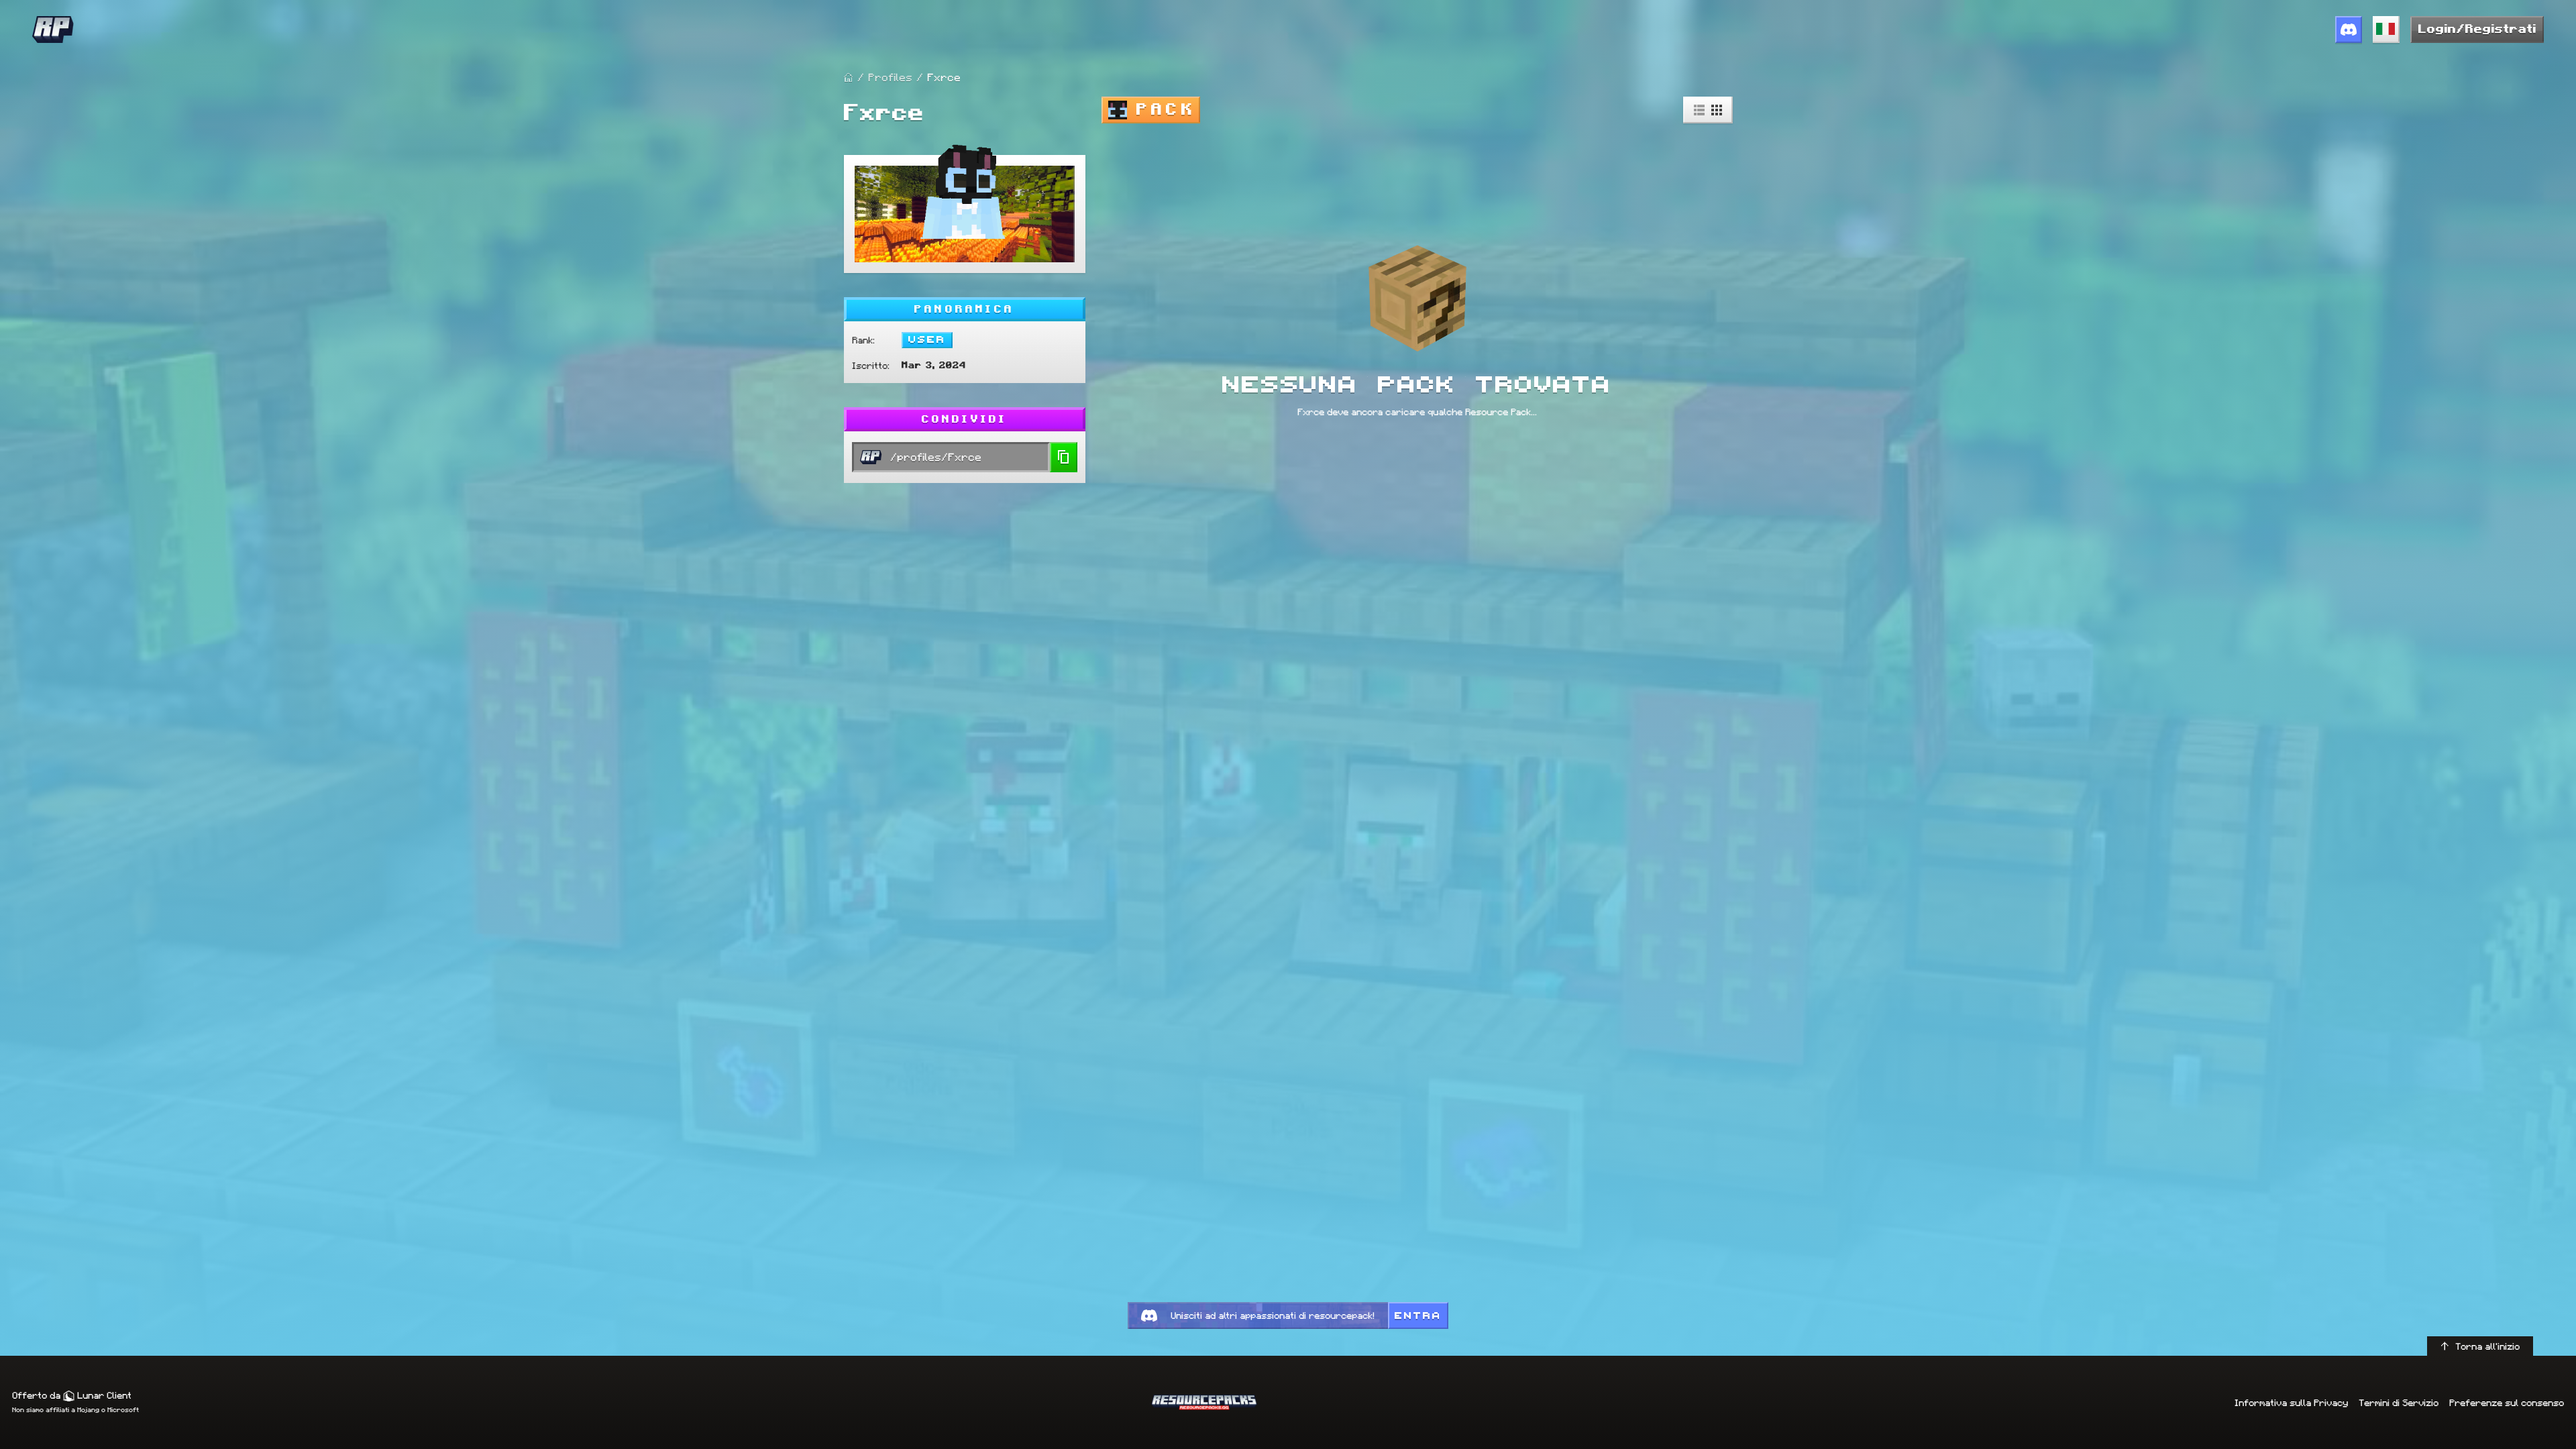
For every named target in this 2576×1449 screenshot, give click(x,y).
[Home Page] (849, 78)
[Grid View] (1717, 110)
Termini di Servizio (2399, 1403)
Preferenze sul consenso (2507, 1403)
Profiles (890, 77)
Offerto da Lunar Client (72, 1395)
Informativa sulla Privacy (2291, 1403)
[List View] (1699, 110)
